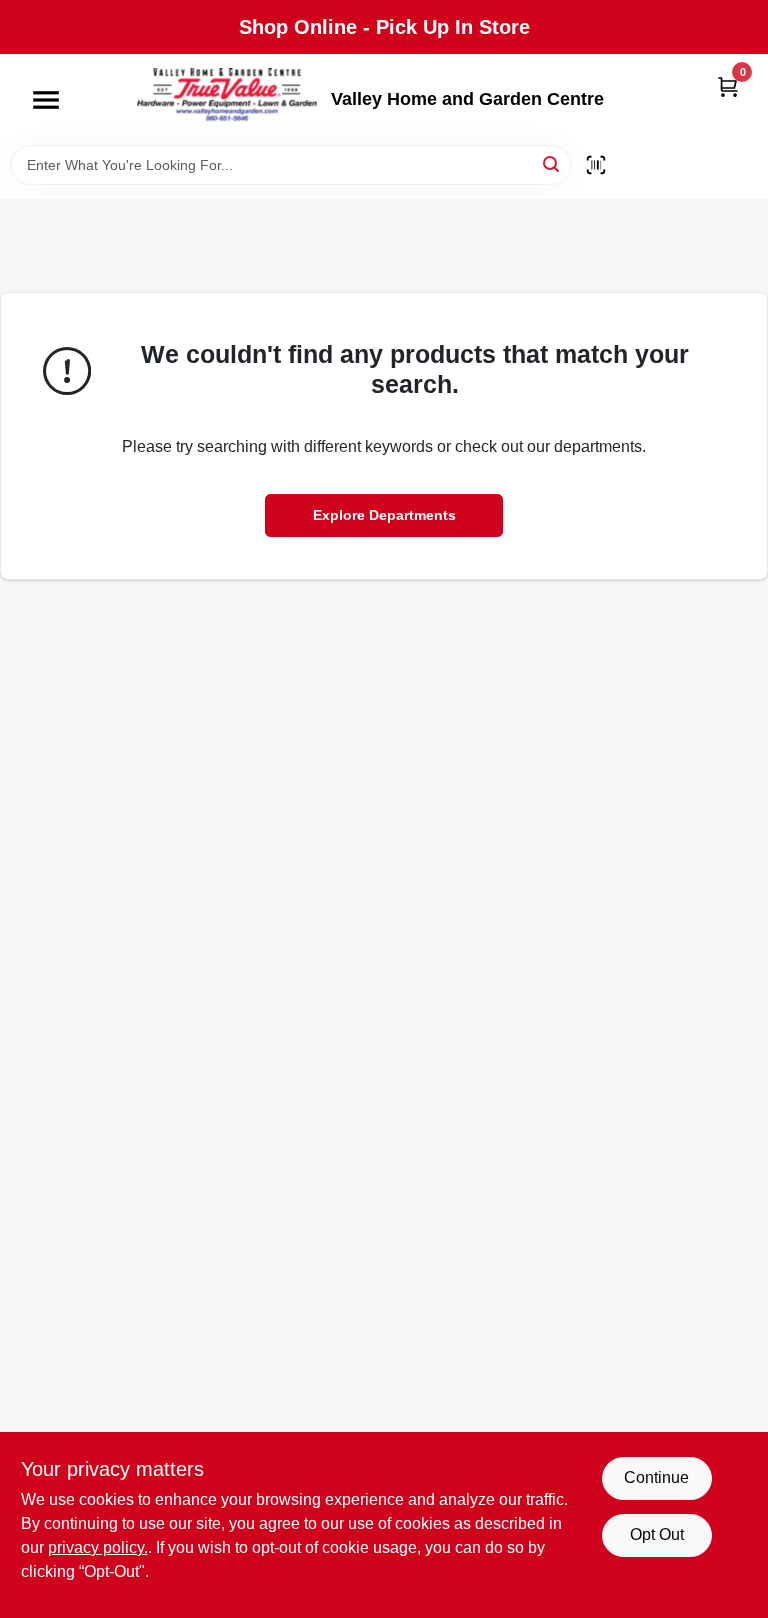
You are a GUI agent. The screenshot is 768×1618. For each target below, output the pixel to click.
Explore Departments (384, 515)
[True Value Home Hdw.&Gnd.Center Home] (227, 99)
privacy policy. (98, 1547)
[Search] (552, 163)
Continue (656, 1477)
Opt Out (657, 1534)
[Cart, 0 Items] (728, 86)
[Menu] (46, 100)
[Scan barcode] (596, 165)
